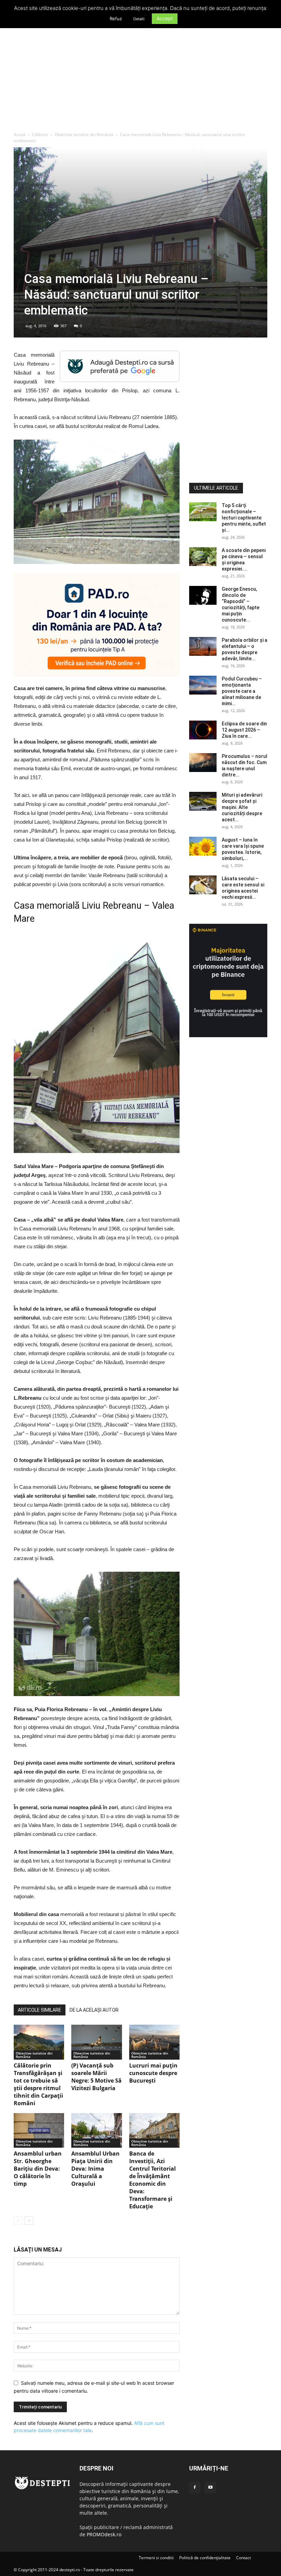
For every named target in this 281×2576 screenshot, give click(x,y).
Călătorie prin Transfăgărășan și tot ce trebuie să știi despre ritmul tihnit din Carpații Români (38, 2084)
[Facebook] (195, 2488)
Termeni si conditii (156, 2558)
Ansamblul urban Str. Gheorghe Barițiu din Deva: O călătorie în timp (38, 2169)
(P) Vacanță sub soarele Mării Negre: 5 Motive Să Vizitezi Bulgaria (96, 2077)
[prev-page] (18, 2221)
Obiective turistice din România (84, 134)
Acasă (20, 134)
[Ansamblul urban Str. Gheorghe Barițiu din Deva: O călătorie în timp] (39, 2130)
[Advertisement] (140, 80)
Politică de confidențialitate (205, 2558)
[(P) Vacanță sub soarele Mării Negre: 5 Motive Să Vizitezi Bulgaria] (96, 2042)
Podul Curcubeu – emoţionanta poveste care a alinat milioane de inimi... (242, 691)
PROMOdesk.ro (104, 2534)
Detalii (139, 19)
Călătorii (40, 134)
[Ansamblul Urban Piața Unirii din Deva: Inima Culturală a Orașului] (96, 2130)
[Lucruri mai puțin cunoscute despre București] (154, 2042)
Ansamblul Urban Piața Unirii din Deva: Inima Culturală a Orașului (95, 2169)
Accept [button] (165, 18)
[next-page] (29, 2221)
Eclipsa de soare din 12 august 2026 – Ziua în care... (244, 730)
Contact (243, 2558)
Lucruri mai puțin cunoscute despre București (153, 2073)
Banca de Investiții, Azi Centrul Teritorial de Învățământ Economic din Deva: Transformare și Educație (152, 2180)
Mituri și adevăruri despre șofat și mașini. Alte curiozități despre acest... (242, 807)
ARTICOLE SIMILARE (40, 2010)
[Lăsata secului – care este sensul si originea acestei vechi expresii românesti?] (203, 885)
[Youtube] (210, 2488)
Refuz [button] (116, 19)
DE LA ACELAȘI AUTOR (94, 2010)
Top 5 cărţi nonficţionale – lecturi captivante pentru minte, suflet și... (244, 518)
